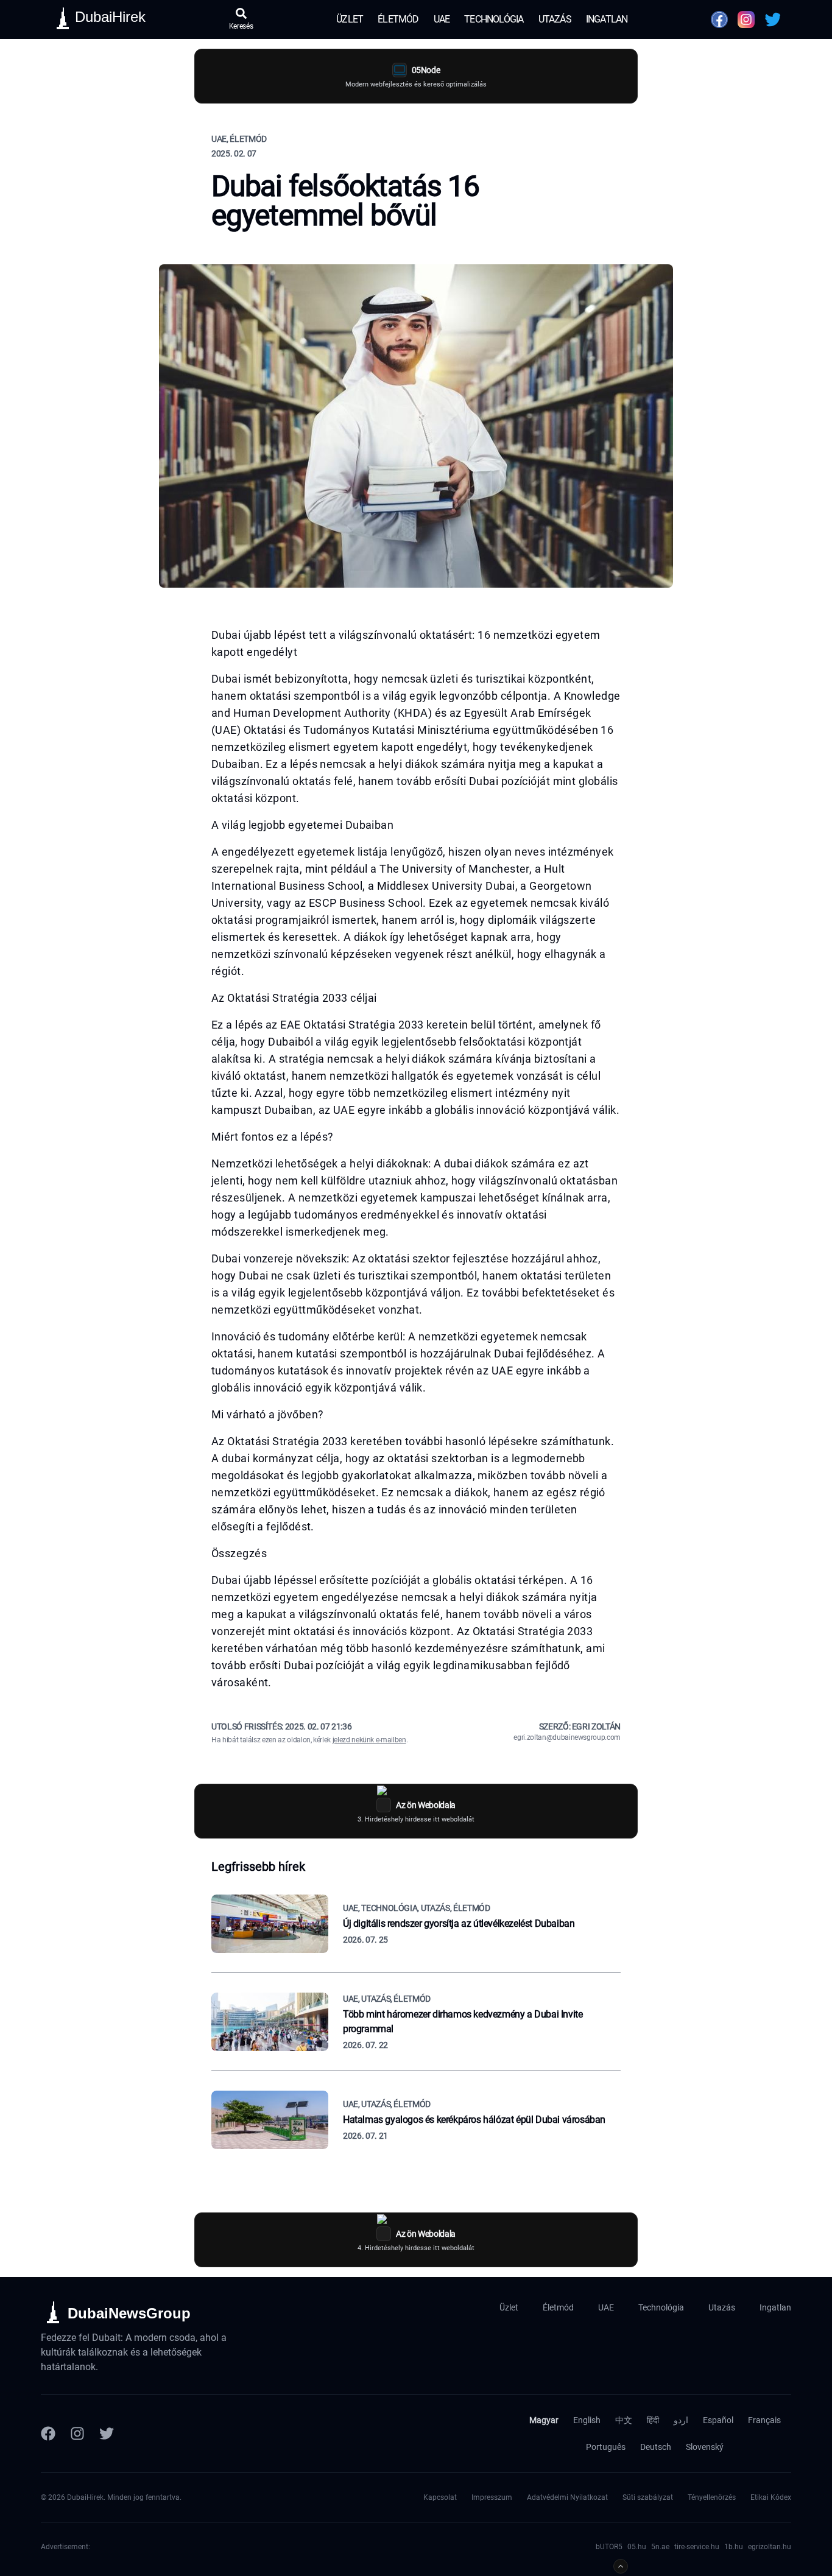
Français (764, 2420)
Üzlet (350, 19)
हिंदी (653, 2420)
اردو (681, 2420)
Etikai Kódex (771, 2497)
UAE (442, 19)
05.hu (637, 2547)
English (587, 2420)
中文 (624, 2420)
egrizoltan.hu (770, 2547)
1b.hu (734, 2547)
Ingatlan (607, 19)
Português (606, 2447)
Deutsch (656, 2447)
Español (718, 2420)
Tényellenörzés (712, 2497)
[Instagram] (77, 2433)
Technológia (494, 19)
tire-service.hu (697, 2547)
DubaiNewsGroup (129, 2313)
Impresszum (492, 2497)
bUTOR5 (609, 2547)
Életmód (398, 19)
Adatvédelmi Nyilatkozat (567, 2497)
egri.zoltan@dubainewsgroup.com (567, 1737)
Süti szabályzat (648, 2497)
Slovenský (705, 2447)
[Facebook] (48, 2433)
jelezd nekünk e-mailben (369, 1740)
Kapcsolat (440, 2497)
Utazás (555, 19)
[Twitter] (107, 2433)
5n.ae (660, 2547)
